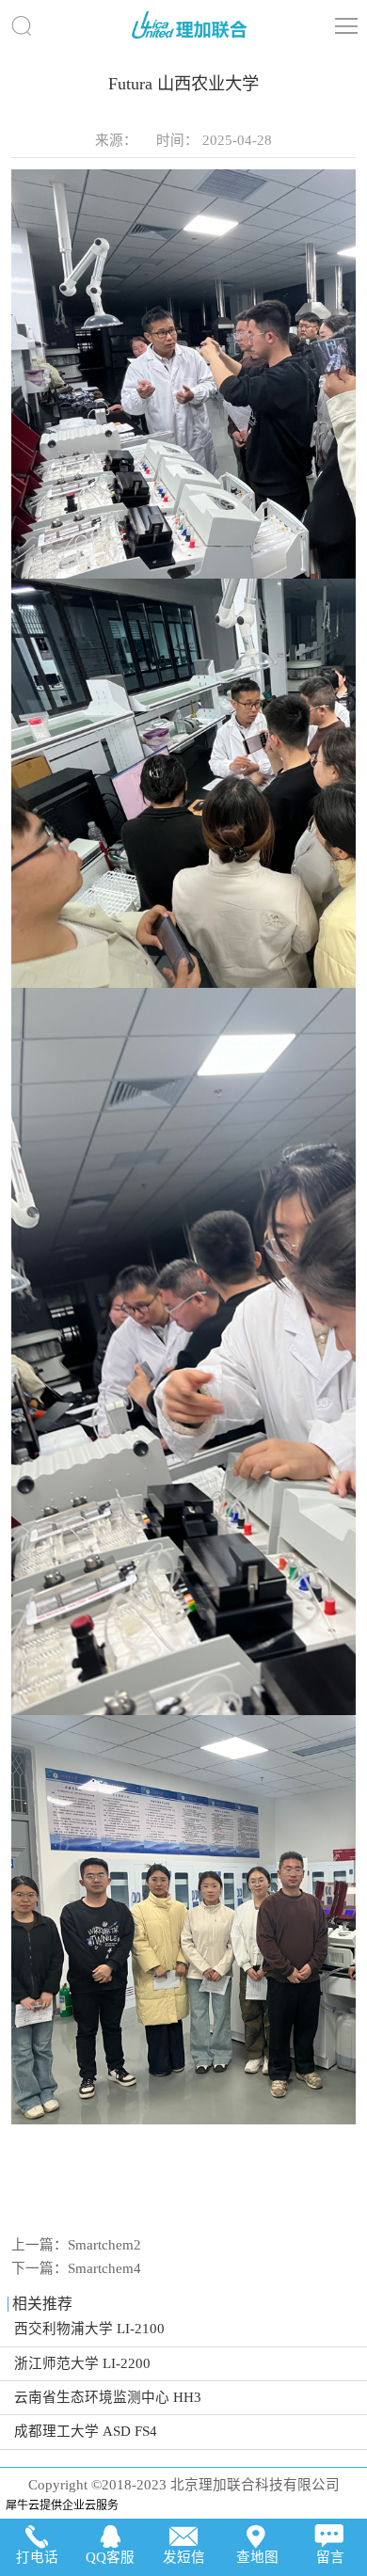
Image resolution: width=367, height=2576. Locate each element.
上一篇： (76, 2245)
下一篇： (76, 2268)
